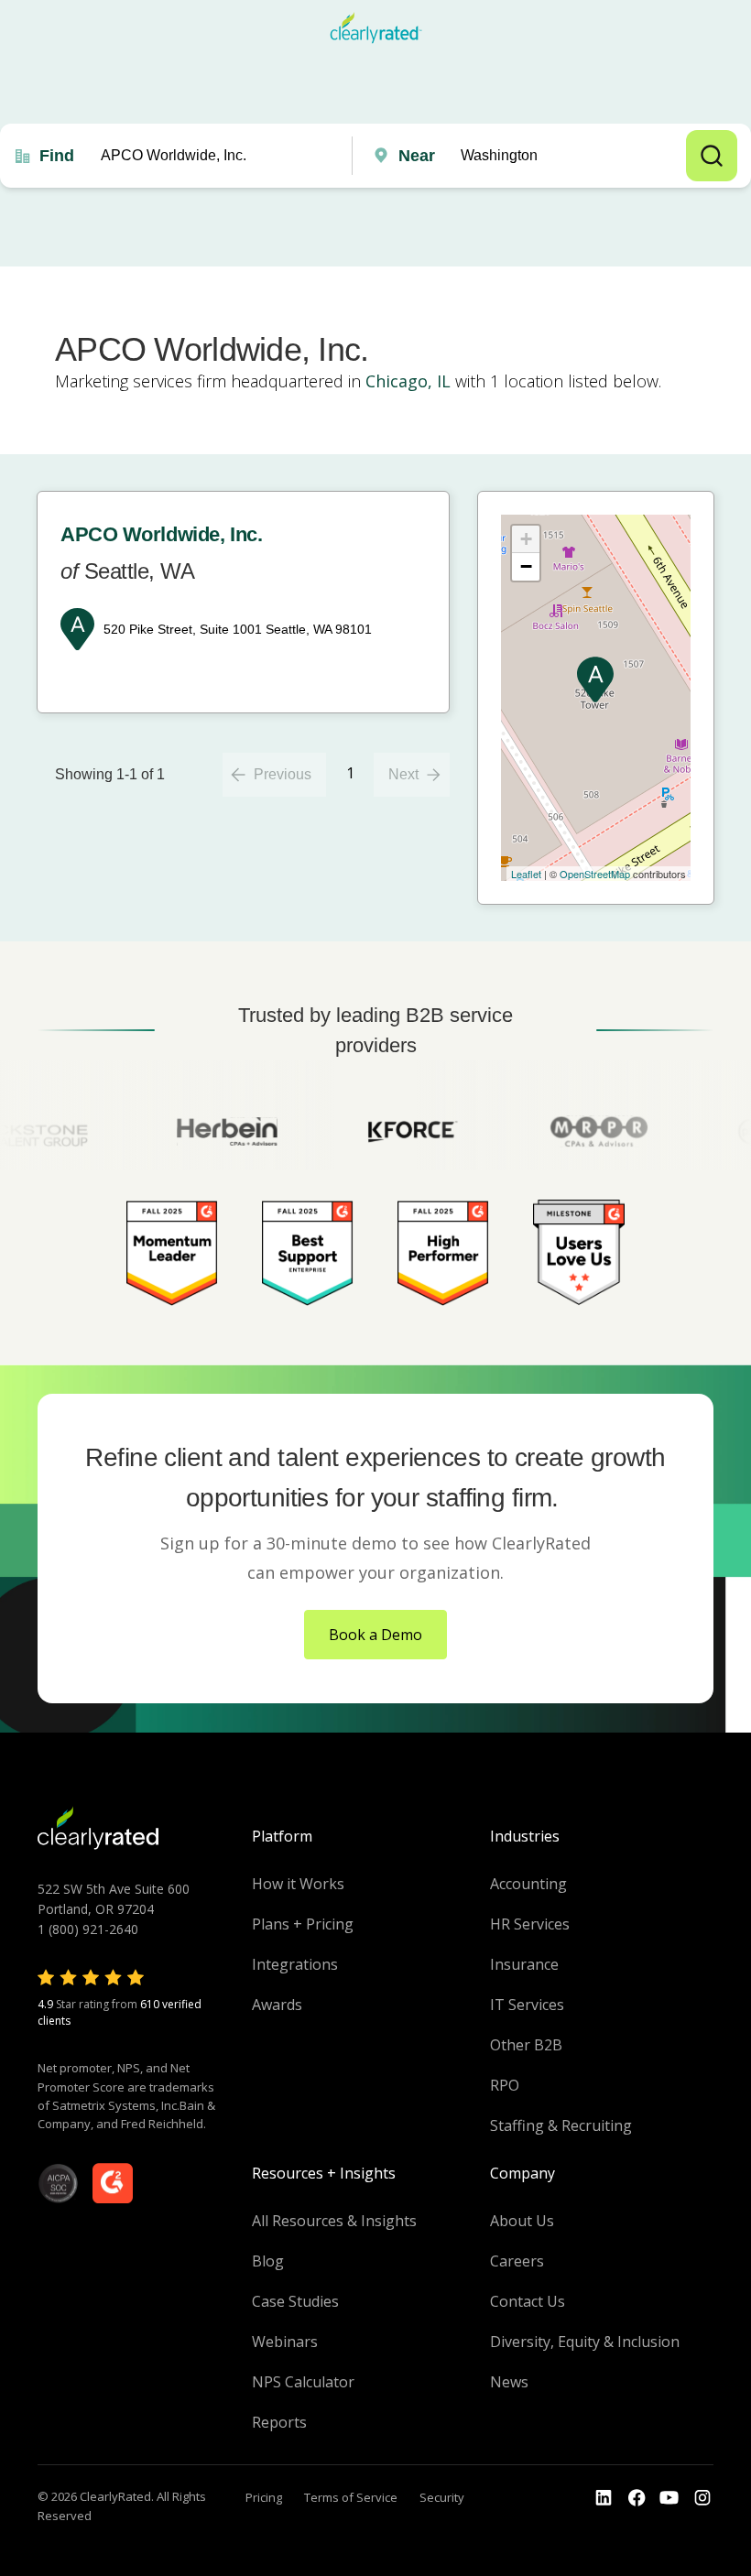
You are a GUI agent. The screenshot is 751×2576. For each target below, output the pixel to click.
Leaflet (526, 874)
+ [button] (526, 539)
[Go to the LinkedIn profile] (604, 2498)
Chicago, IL (408, 381)
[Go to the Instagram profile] (702, 2498)
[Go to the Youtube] (637, 2498)
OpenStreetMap (595, 874)
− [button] (526, 566)
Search (712, 156)
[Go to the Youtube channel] (669, 2498)
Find (57, 156)
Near (417, 156)
